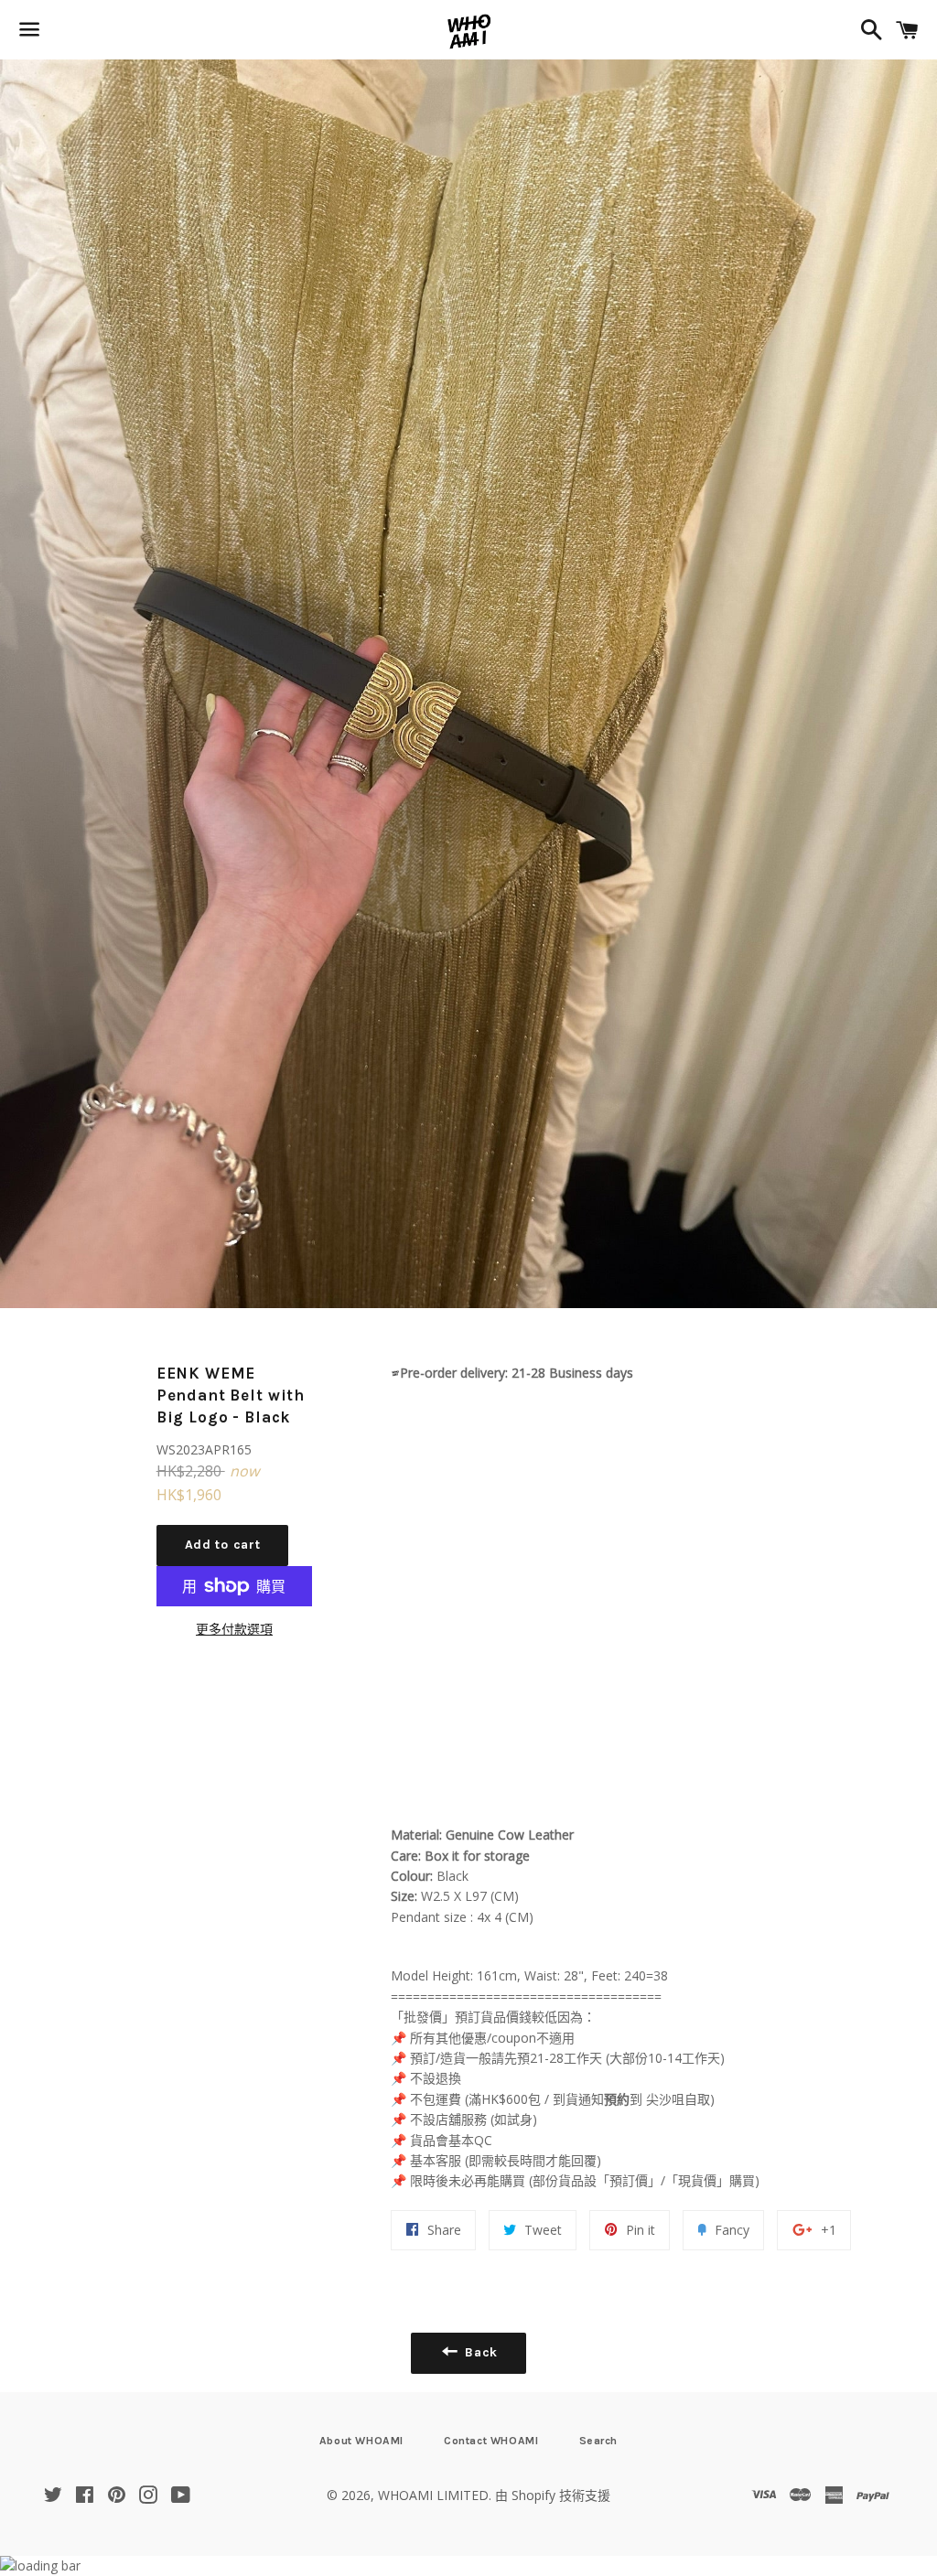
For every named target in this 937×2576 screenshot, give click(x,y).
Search (599, 2441)
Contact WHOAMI (491, 2441)
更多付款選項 (234, 1629)
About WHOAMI (361, 2441)
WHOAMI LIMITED (433, 2495)
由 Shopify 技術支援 (553, 2495)
